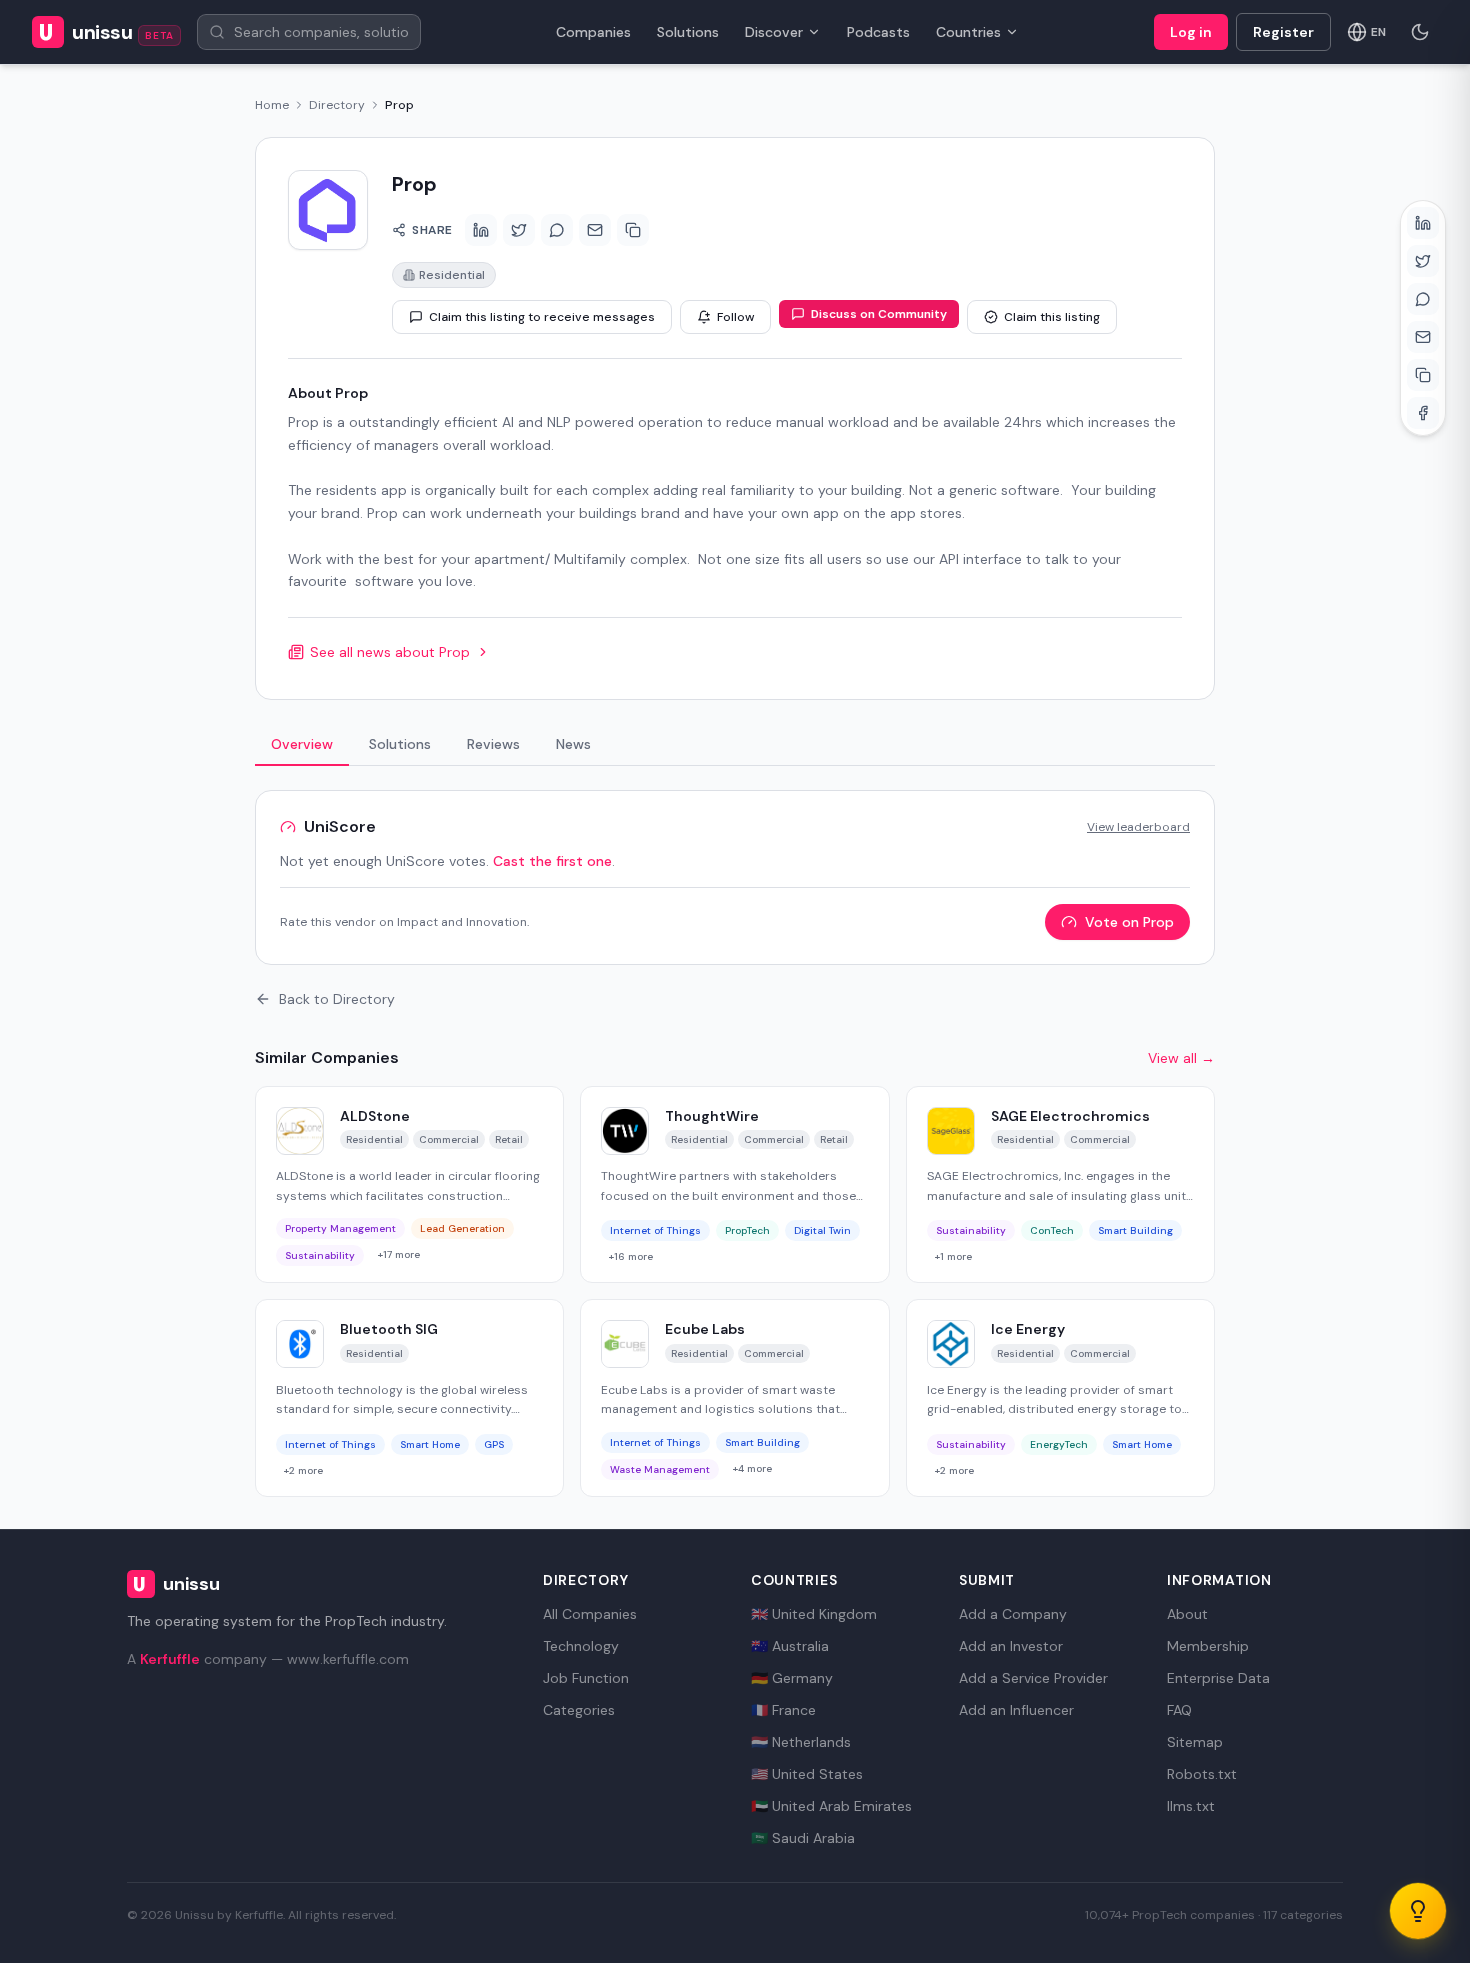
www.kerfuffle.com (348, 1659)
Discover (774, 32)
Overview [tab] (302, 744)
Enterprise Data (1218, 1678)
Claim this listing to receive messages (542, 317)
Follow (735, 317)
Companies (593, 32)
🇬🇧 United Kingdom (814, 1614)
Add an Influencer (1016, 1710)
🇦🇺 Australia (790, 1646)
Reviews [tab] (493, 744)
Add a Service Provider (1033, 1678)
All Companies (590, 1614)
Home (272, 105)
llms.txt (1191, 1806)
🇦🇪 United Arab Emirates (831, 1806)
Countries (968, 32)
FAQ (1179, 1710)
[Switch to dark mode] (1420, 32)
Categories (579, 1710)
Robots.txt (1202, 1774)
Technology (581, 1646)
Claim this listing (1052, 317)
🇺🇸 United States (807, 1774)
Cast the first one (552, 861)
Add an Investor (1011, 1646)
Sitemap (1195, 1742)
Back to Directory (337, 999)
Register (1283, 32)
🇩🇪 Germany (792, 1678)
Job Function (586, 1678)
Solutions (688, 32)
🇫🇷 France (783, 1710)
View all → (1181, 1058)
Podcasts (878, 32)
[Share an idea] (1418, 1911)
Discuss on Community (879, 314)
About (1187, 1614)
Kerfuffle (170, 1659)
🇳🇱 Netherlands (801, 1742)
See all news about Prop (390, 652)
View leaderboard (1138, 827)
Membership (1208, 1646)
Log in (1191, 32)
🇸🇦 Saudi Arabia (803, 1838)
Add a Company (1013, 1614)
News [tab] (573, 744)
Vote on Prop (1129, 922)
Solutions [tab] (400, 744)
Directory (337, 105)
